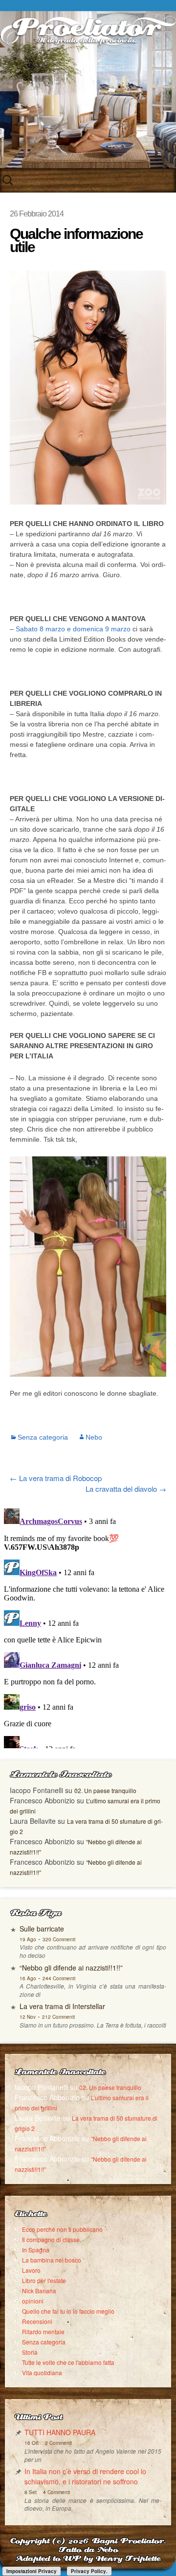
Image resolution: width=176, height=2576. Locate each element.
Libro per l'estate (44, 2280)
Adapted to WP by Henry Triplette (88, 2559)
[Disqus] (88, 1626)
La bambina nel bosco (52, 2260)
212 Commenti (58, 2017)
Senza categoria (43, 1437)
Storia (30, 2352)
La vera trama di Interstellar (62, 2006)
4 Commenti (56, 2492)
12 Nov (28, 2017)
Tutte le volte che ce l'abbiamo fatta (68, 2362)
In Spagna (36, 2250)
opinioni (33, 2301)
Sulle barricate (42, 1929)
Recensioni (37, 2321)
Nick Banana (39, 2291)
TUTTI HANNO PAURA (60, 2432)
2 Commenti (58, 2443)
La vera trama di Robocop (56, 1478)
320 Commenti (59, 1939)
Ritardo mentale (43, 2332)
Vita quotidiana (42, 2372)
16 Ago (28, 1978)
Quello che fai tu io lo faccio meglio (68, 2311)
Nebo (94, 1437)
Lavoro (31, 2270)
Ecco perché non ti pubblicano (62, 2229)
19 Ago (28, 1939)
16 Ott (32, 2443)
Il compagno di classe (51, 2239)
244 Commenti (59, 1978)
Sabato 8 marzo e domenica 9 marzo (73, 629)
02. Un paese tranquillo (105, 1790)
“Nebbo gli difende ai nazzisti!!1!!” (71, 1968)
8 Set (31, 2492)
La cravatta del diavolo (126, 1489)
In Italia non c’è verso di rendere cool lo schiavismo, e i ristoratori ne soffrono (85, 2476)
